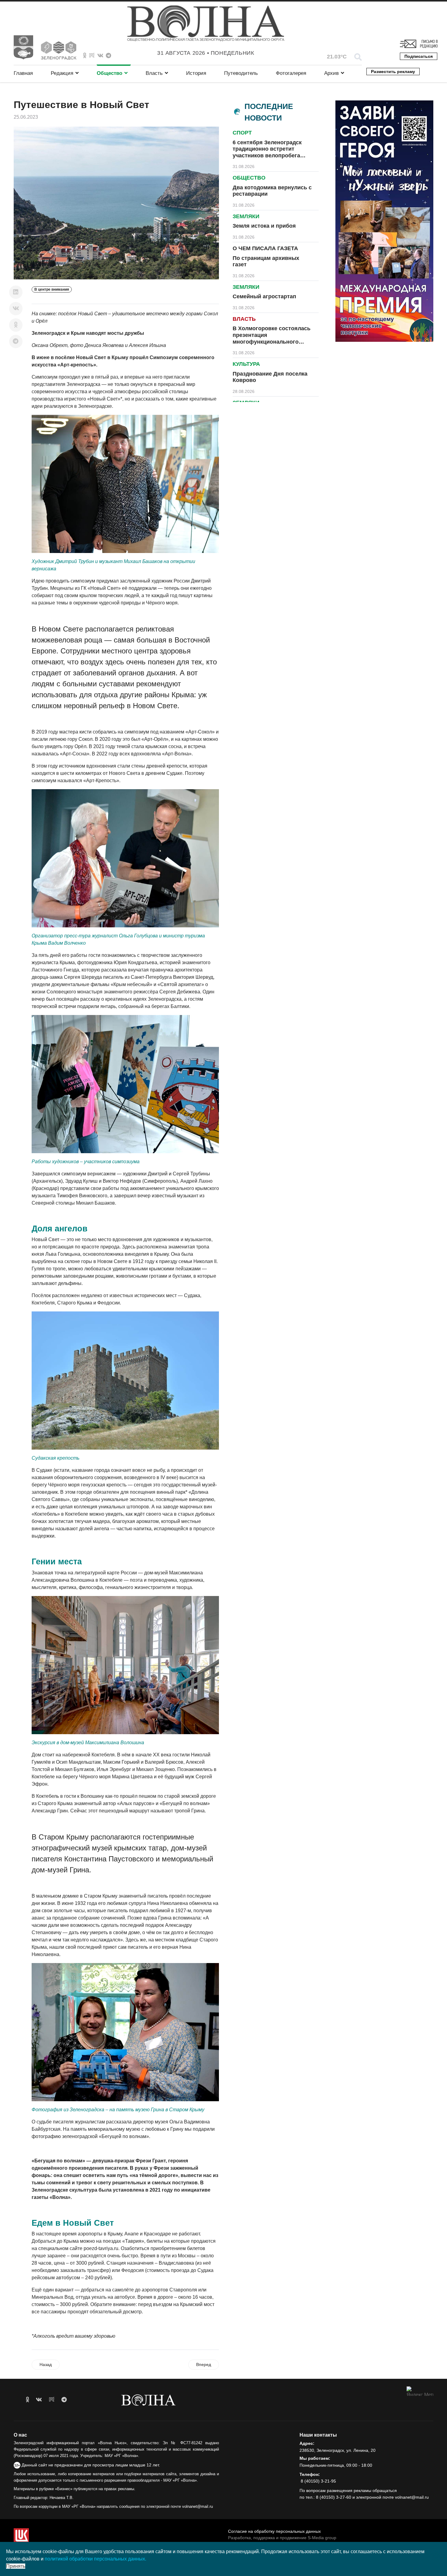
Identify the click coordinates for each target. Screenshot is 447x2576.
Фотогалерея (291, 73)
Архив (331, 73)
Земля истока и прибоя (264, 226)
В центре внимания (52, 289)
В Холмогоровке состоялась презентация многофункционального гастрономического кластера (272, 338)
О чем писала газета (265, 248)
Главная (23, 73)
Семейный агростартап (264, 296)
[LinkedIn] (16, 292)
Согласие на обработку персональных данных (274, 2531)
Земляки (246, 216)
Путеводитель (241, 73)
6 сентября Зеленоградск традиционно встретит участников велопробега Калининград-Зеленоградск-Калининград (271, 156)
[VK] (100, 56)
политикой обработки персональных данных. (95, 2559)
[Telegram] (16, 341)
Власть (154, 73)
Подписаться (419, 56)
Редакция (62, 73)
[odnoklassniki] (85, 56)
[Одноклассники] (16, 325)
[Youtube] (92, 56)
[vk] (39, 2400)
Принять (16, 2566)
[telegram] (64, 2400)
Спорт (242, 133)
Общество (109, 73)
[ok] (28, 2400)
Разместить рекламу (393, 72)
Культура (246, 364)
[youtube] (52, 2400)
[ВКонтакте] (16, 309)
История (196, 73)
